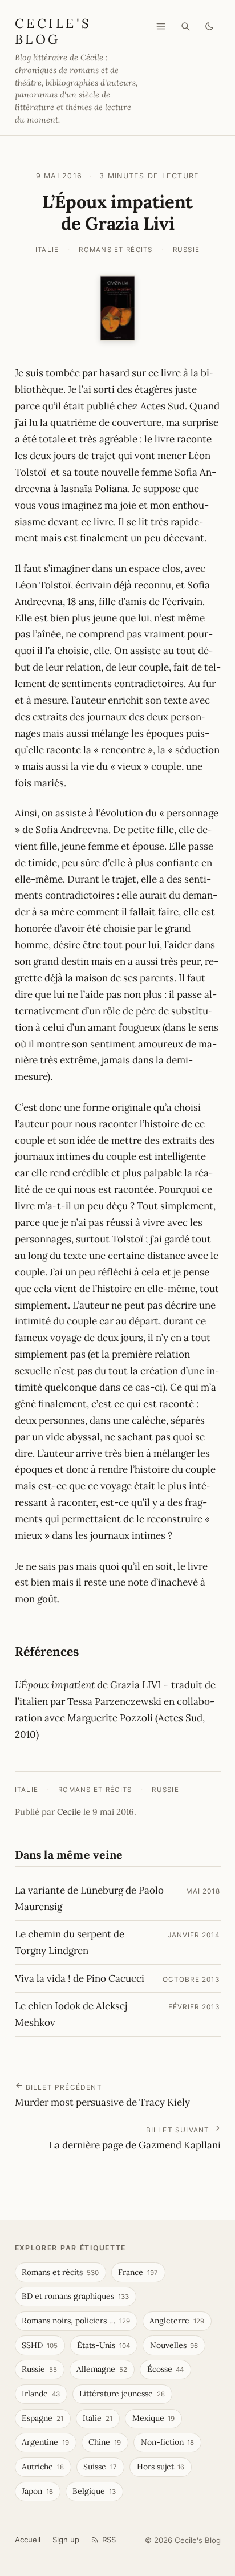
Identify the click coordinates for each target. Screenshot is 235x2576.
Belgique (94, 2491)
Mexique (154, 2418)
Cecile (69, 1812)
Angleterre (177, 2321)
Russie (187, 250)
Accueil (28, 2540)
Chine (105, 2442)
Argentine (45, 2442)
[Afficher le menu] (161, 26)
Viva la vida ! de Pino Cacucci (80, 1978)
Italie (47, 250)
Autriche (43, 2467)
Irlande (41, 2394)
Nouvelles (174, 2345)
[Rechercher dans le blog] (185, 26)
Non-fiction (168, 2442)
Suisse (100, 2467)
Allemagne (102, 2369)
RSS (109, 2540)
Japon (37, 2491)
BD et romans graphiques (75, 2296)
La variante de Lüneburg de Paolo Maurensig (89, 1898)
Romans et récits (116, 250)
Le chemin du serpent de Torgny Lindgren (70, 1942)
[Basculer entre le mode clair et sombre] (209, 26)
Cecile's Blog (53, 31)
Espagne (42, 2418)
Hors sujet (161, 2467)
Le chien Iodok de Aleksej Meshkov (71, 2014)
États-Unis (104, 2345)
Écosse (166, 2369)
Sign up (66, 2540)
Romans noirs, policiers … (76, 2321)
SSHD (40, 2345)
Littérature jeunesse (122, 2394)
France (138, 2272)
